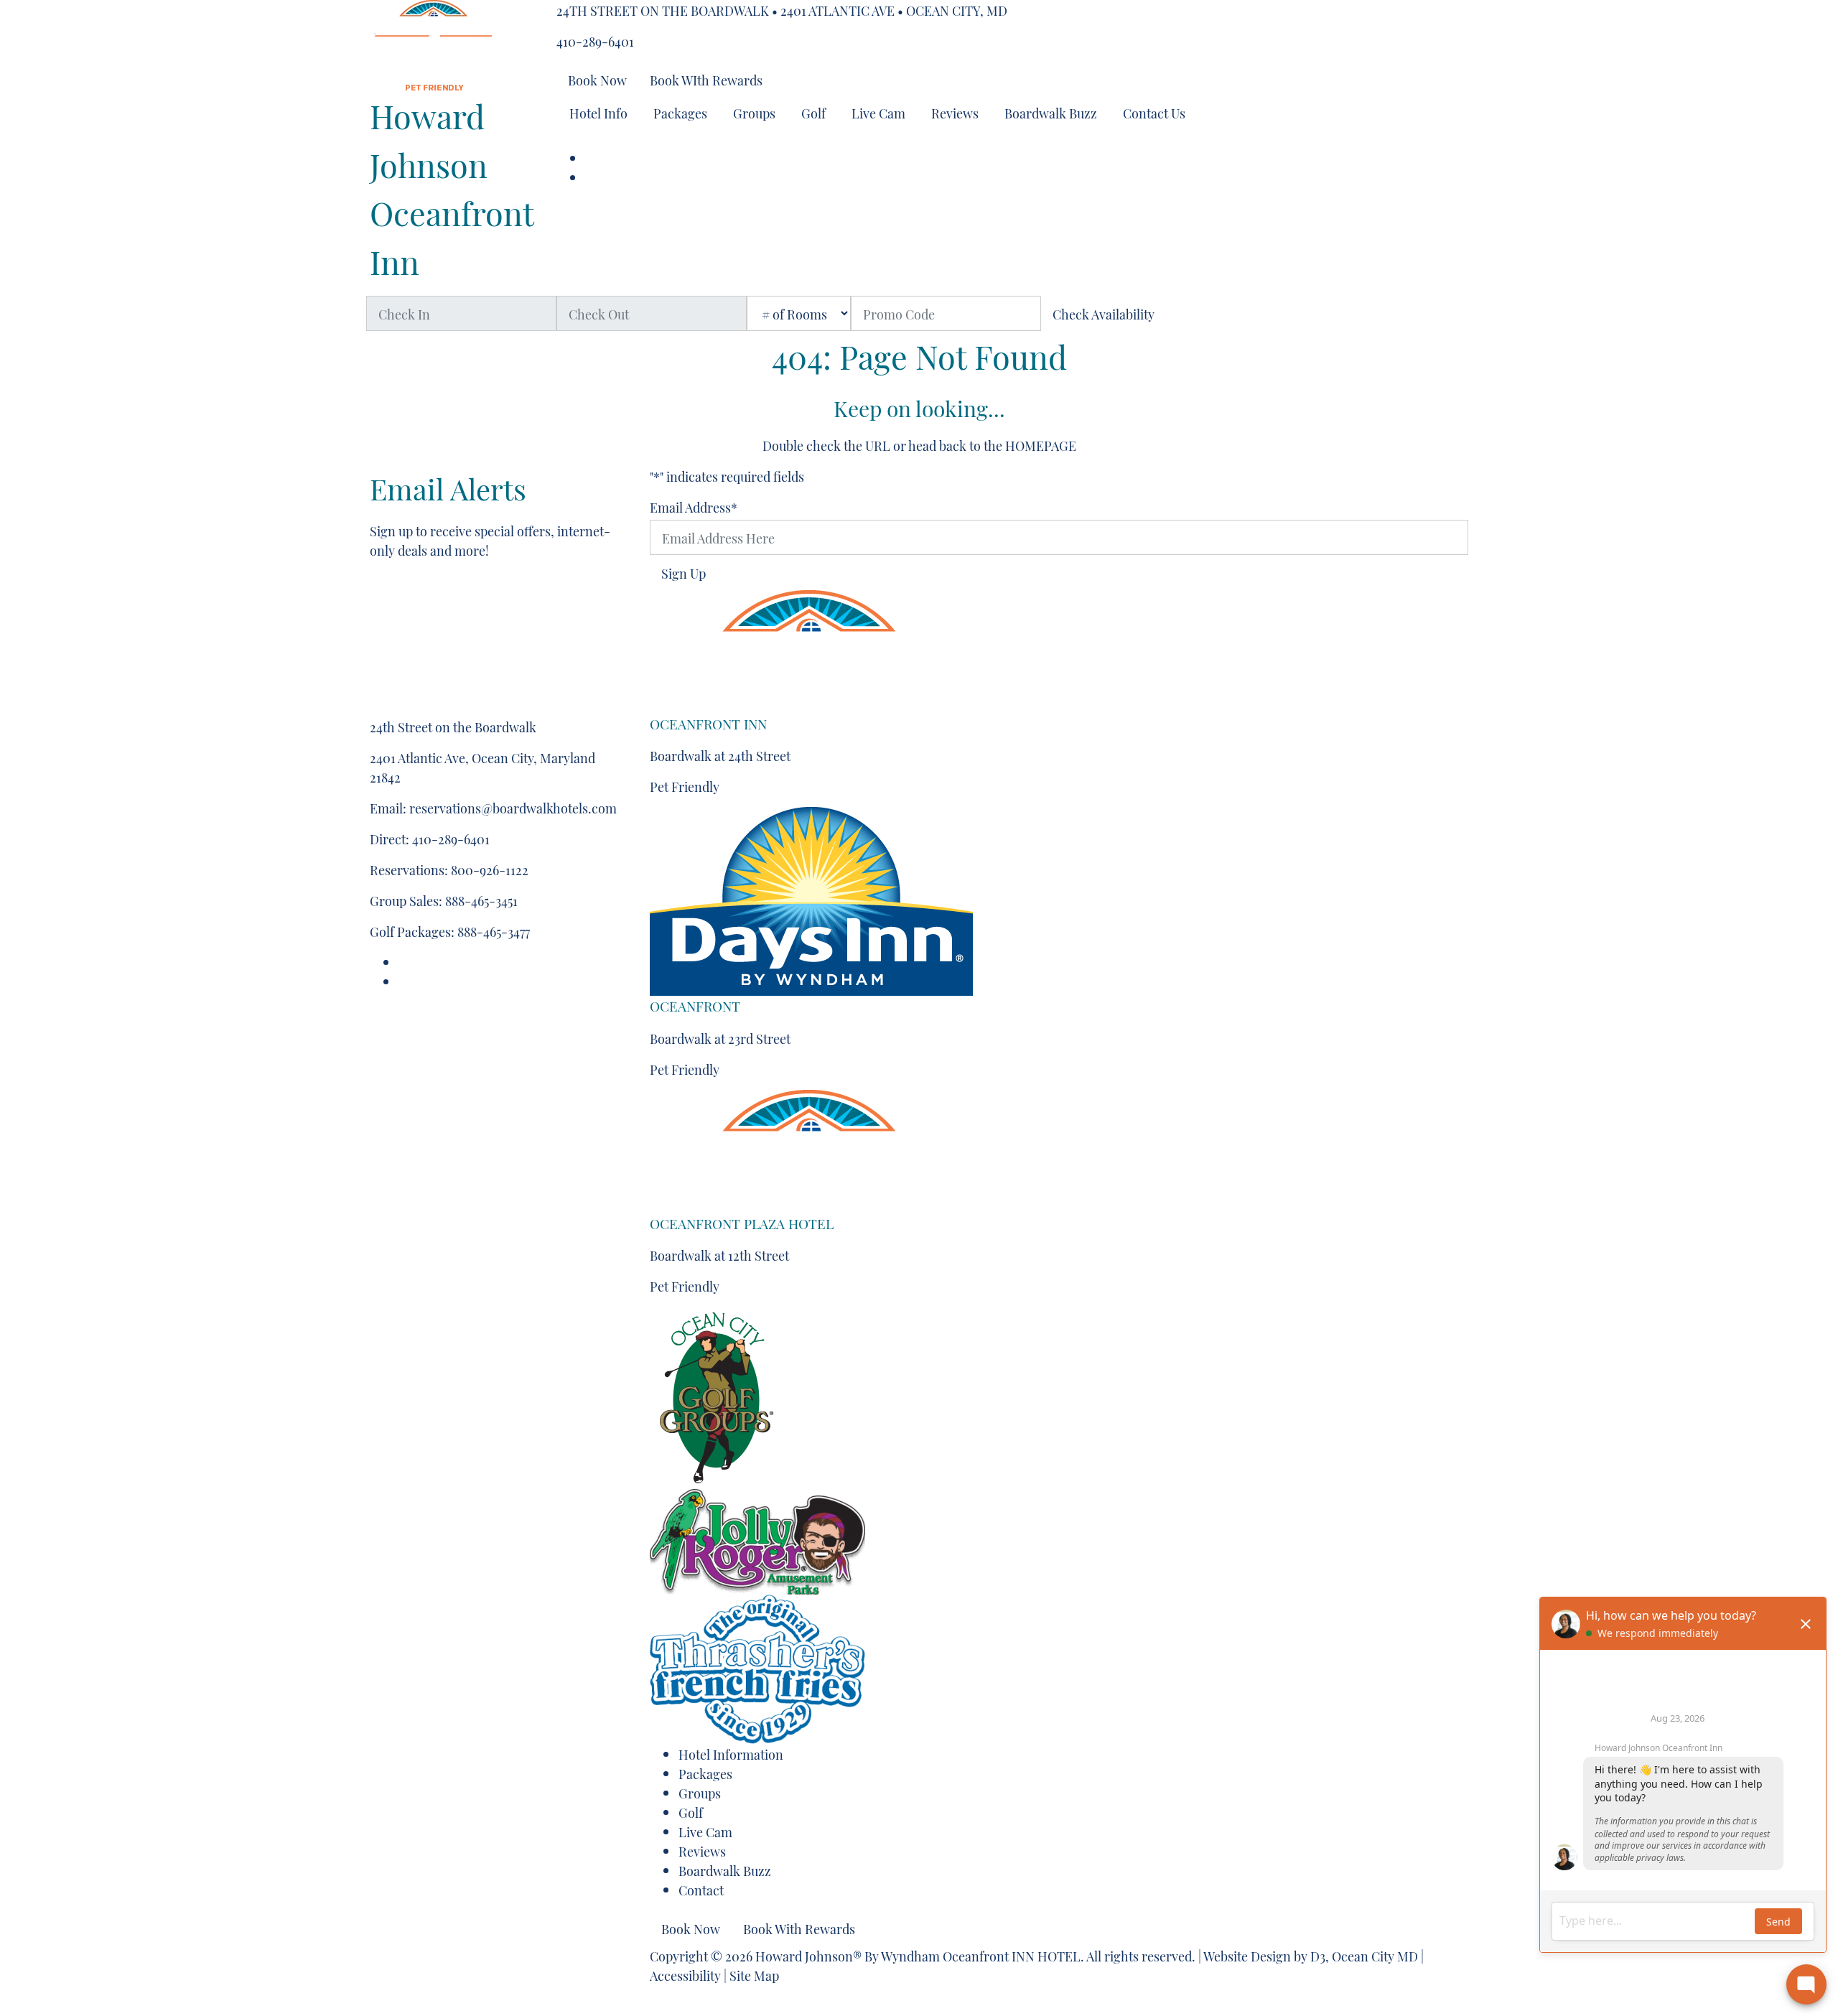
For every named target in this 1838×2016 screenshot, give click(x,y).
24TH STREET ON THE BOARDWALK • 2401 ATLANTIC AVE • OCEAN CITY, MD (782, 10)
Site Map (754, 1975)
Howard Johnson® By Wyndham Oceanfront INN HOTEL (918, 1955)
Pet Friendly (685, 786)
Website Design (1247, 1955)
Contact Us (1154, 112)
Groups (754, 112)
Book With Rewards (799, 1928)
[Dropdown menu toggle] (568, 140)
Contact (701, 1889)
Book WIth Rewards (706, 79)
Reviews (955, 112)
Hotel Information (731, 1754)
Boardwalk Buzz (1051, 112)
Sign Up (684, 573)
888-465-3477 (494, 931)
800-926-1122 (490, 869)
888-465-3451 (481, 900)
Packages (680, 112)
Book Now (597, 79)
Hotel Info (598, 112)
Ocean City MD (1375, 1955)
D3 (1318, 1955)
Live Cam (878, 112)
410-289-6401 (595, 41)
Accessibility (685, 1975)
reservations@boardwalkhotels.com (513, 807)
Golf (813, 112)
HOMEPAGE (1041, 445)
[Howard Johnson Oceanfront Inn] (434, 39)
